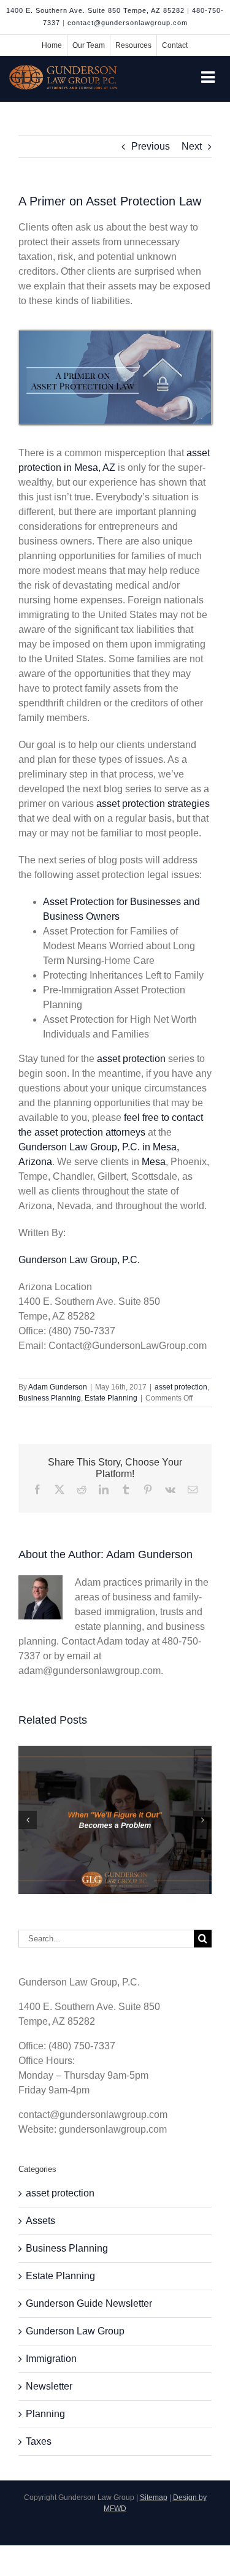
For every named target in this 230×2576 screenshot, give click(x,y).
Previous (151, 146)
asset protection (131, 1059)
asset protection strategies (153, 804)
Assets (40, 2221)
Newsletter (49, 2386)
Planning (45, 2414)
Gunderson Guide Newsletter (89, 2303)
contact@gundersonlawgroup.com (128, 23)
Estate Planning (111, 1398)
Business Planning (50, 1398)
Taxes (39, 2441)
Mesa (154, 1162)
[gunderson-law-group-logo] (63, 70)
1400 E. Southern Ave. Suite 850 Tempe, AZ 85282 (95, 10)
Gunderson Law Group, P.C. (79, 1260)
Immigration (51, 2359)
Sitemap (154, 2498)
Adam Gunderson (58, 1387)
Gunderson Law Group (75, 2331)
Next (192, 146)
